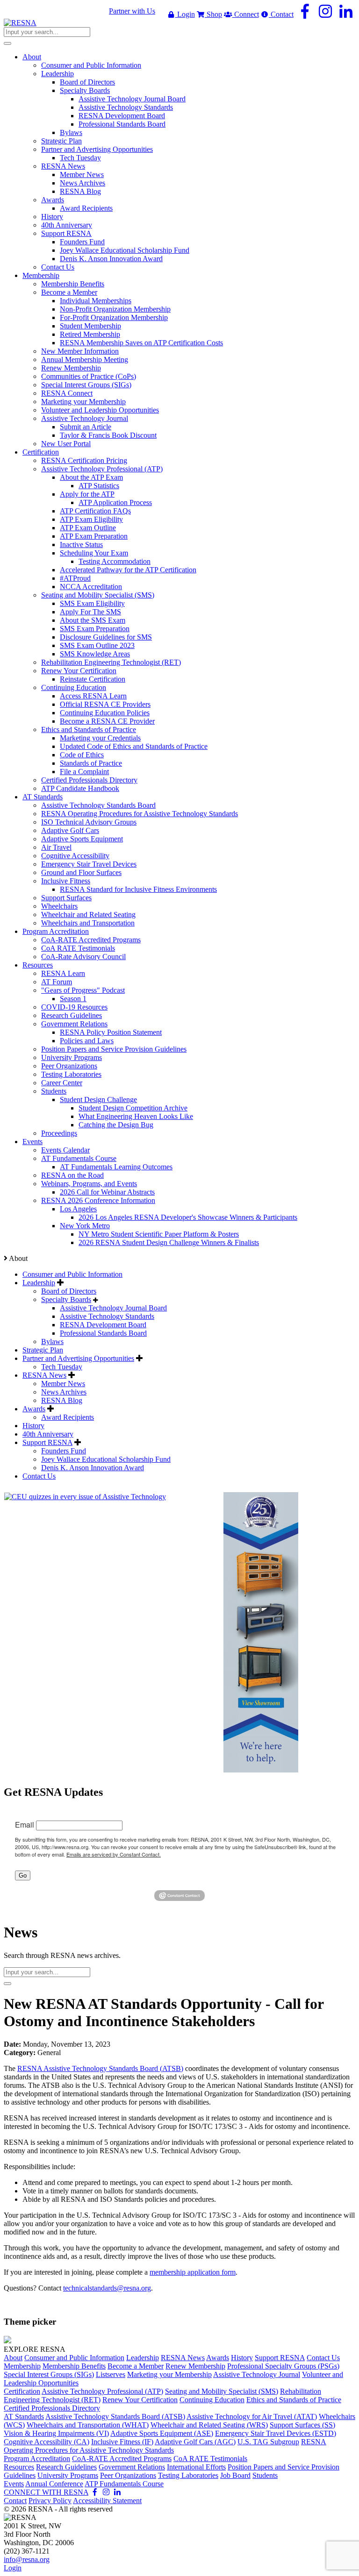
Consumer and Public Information (72, 1274)
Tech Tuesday (62, 1367)
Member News (63, 1384)
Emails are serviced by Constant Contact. (114, 1854)
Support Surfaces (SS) (302, 2425)
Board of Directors (69, 1291)
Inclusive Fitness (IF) (122, 2442)
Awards (34, 1409)
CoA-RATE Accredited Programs (122, 2459)
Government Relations (132, 2467)
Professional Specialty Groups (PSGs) (283, 2366)
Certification (22, 2391)
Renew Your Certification (140, 2400)
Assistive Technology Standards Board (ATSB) (115, 2416)
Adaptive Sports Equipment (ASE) (162, 2433)
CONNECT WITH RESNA (46, 2492)
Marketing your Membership (169, 2374)
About (13, 2358)
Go (23, 1875)
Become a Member (136, 2366)
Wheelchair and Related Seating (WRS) (209, 2425)
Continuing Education (212, 2400)
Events (14, 2484)
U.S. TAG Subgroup (268, 2442)
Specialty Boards (66, 1299)
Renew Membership (195, 2366)
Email (25, 1825)
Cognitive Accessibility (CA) (47, 2442)
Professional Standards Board (103, 1333)
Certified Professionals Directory (52, 2408)
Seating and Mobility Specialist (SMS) (222, 2391)
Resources (19, 2467)
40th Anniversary (48, 1434)
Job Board (235, 2475)
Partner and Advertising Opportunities (78, 1358)
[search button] (7, 43)
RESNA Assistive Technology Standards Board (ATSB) (100, 2068)
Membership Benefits (74, 2366)
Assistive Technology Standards (107, 1316)
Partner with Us (132, 11)
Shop (213, 14)
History (33, 1426)
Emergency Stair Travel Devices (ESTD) (276, 2433)
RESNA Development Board (103, 1325)
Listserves (111, 2374)
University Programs (68, 2475)
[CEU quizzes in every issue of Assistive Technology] (85, 1497)
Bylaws (52, 1341)
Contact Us (39, 1476)
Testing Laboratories (188, 2475)
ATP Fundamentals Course (124, 2484)
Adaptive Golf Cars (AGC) (195, 2442)
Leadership (39, 1283)
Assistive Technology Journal (257, 2374)
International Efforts (196, 2467)
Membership (22, 2366)
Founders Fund (64, 1451)
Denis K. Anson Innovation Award (93, 1468)
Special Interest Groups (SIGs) (49, 2374)
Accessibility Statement (107, 2501)
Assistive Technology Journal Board (113, 1308)
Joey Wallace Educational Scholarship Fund (106, 1459)
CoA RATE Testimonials (210, 2459)
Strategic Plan (43, 1350)
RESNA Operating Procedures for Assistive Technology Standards (165, 2446)
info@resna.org (27, 2559)
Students (265, 2475)
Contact (281, 14)
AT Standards (24, 2416)
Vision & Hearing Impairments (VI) (56, 2433)
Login (185, 14)
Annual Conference (54, 2484)
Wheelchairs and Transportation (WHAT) (88, 2425)
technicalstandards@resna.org (107, 2288)
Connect (246, 14)
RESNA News (44, 1375)
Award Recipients (68, 1417)
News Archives (64, 1392)
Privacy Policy (50, 2501)
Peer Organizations (128, 2475)
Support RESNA (47, 1442)
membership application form (193, 2272)
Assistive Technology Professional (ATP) (102, 2391)
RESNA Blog (62, 1400)
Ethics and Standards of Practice (294, 2400)
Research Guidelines (66, 2467)
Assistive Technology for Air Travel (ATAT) (252, 2416)
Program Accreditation (37, 2459)
